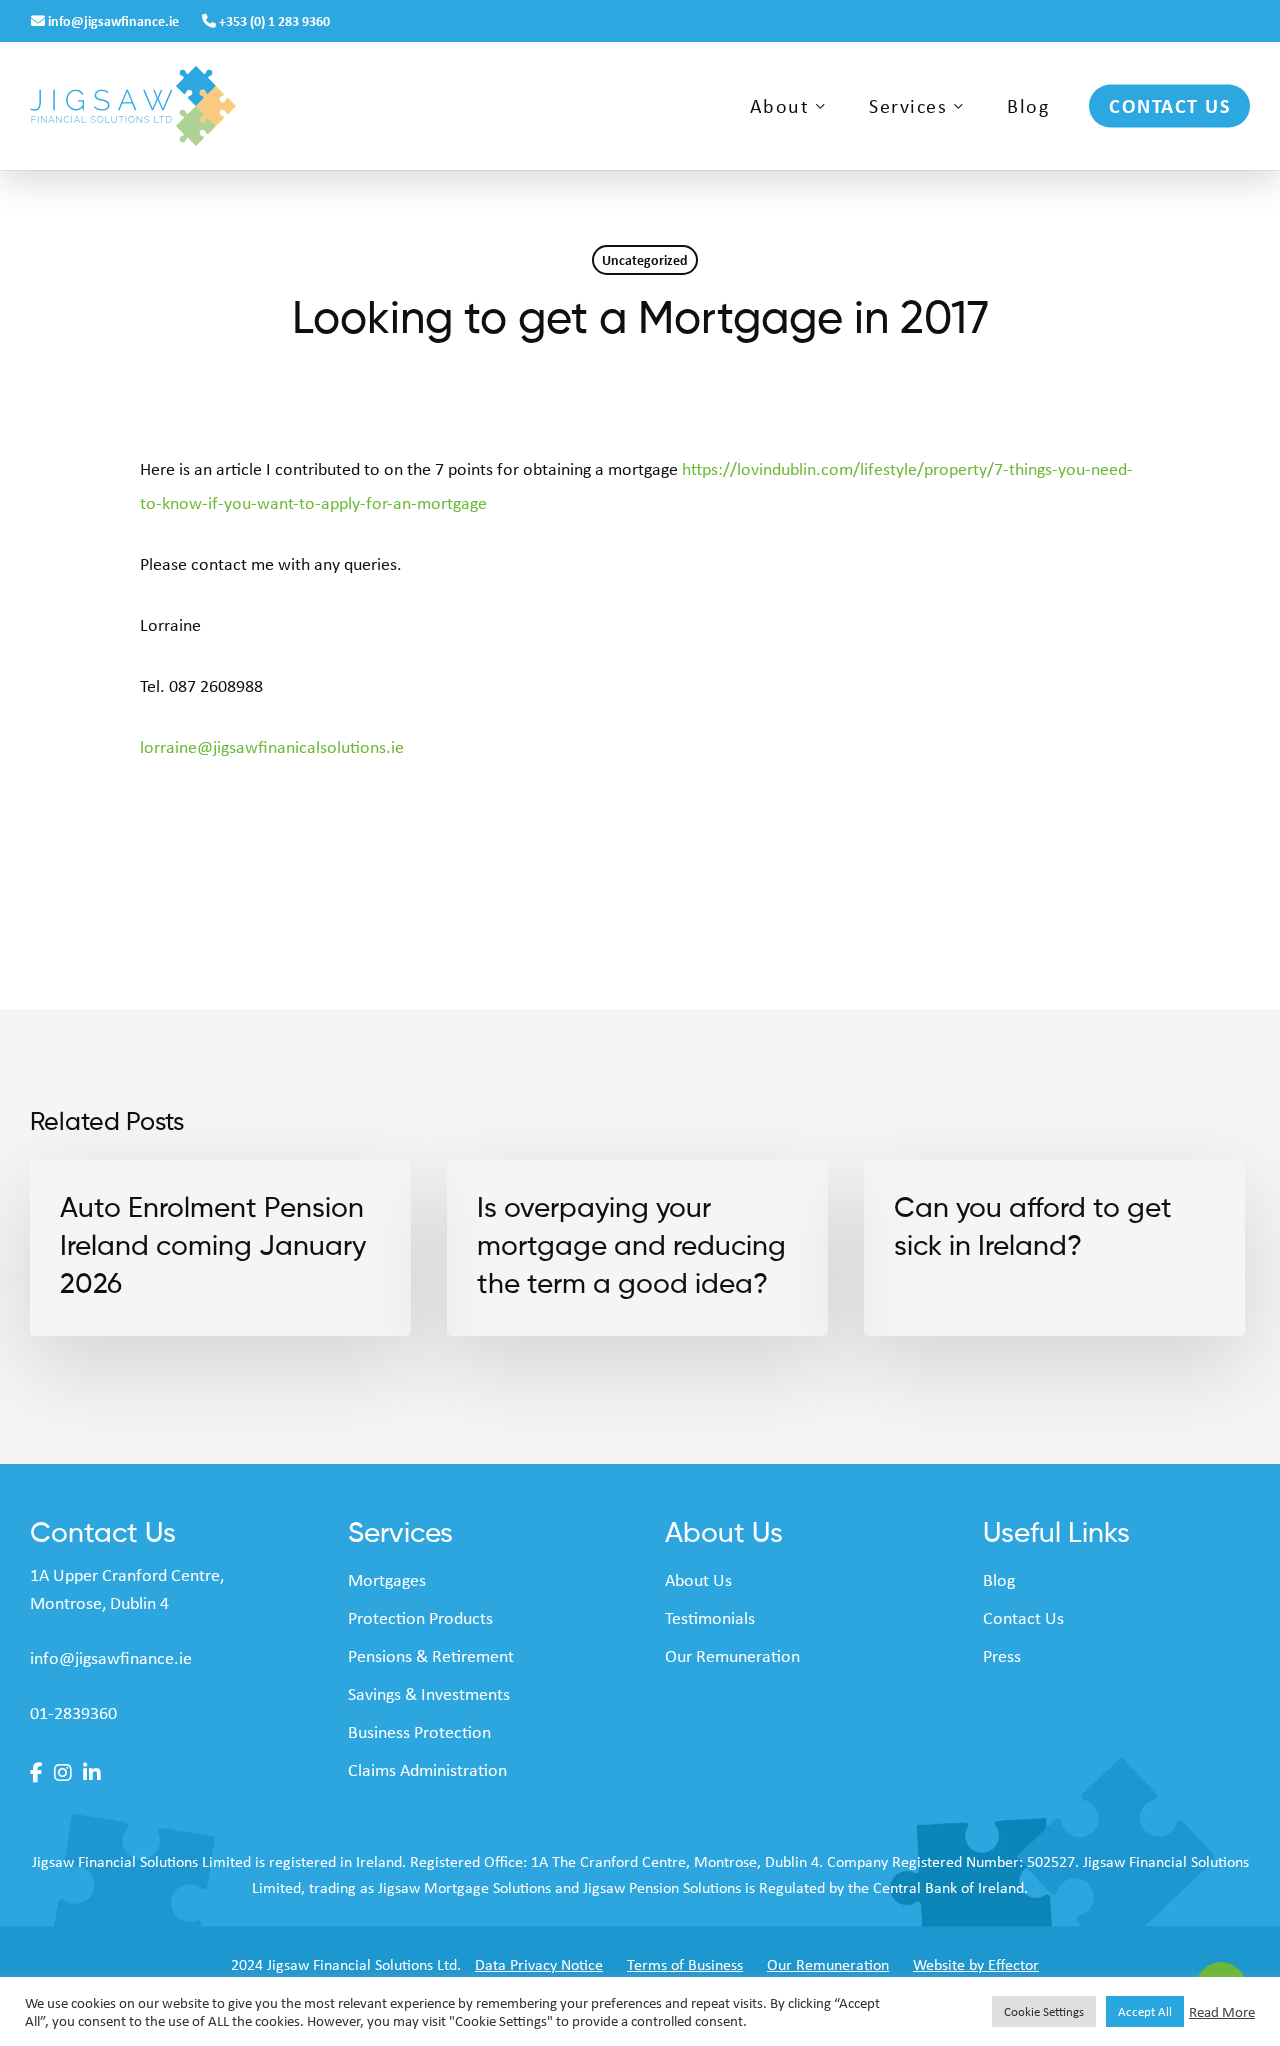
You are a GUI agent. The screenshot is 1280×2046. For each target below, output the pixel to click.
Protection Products (420, 1618)
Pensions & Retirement (431, 1656)
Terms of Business (685, 1964)
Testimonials (710, 1618)
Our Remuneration (732, 1656)
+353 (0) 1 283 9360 (273, 20)
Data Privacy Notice (539, 1964)
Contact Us (1023, 1618)
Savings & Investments (429, 1694)
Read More (1222, 2012)
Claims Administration (427, 1770)
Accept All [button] (1145, 2011)
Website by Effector (976, 1964)
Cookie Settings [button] (1044, 2011)
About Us (698, 1580)
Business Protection (419, 1732)
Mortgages (387, 1580)
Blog (999, 1580)
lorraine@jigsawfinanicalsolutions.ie (272, 747)
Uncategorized (645, 259)
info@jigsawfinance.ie (113, 20)
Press (1002, 1656)
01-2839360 (73, 1713)
